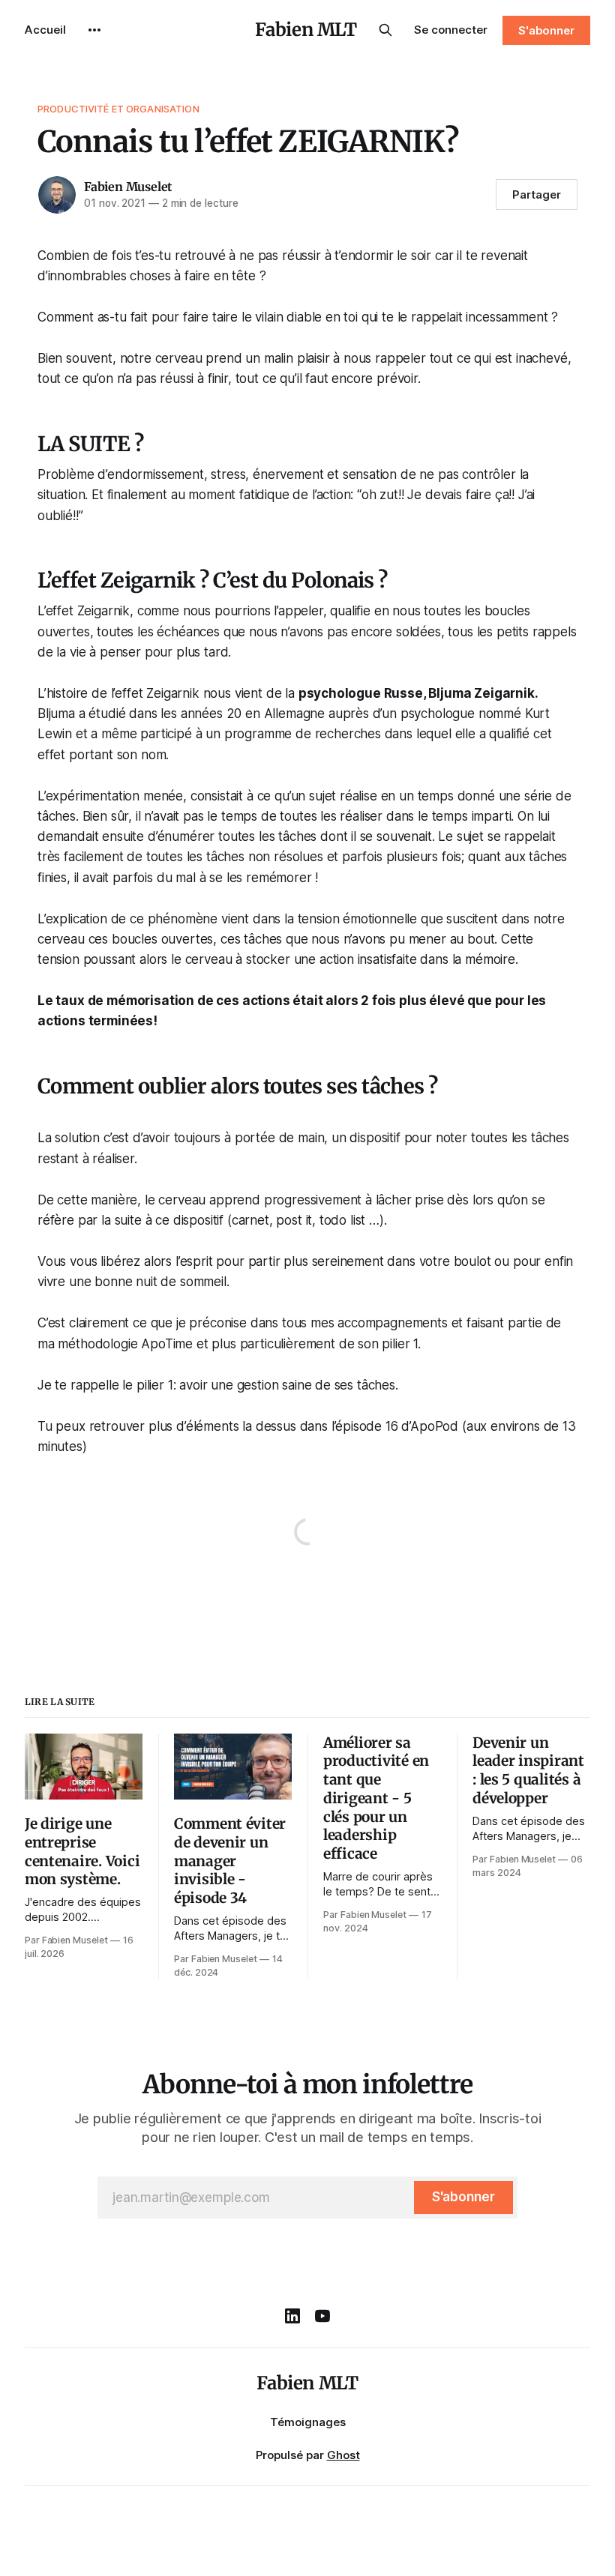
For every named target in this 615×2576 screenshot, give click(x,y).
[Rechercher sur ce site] (385, 30)
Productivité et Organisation (118, 109)
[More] (94, 30)
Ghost (343, 2455)
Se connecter (451, 30)
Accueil (45, 30)
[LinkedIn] (292, 2316)
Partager (537, 194)
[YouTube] (322, 2316)
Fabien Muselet (128, 187)
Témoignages (308, 2422)
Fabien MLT (306, 30)
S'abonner (546, 30)
